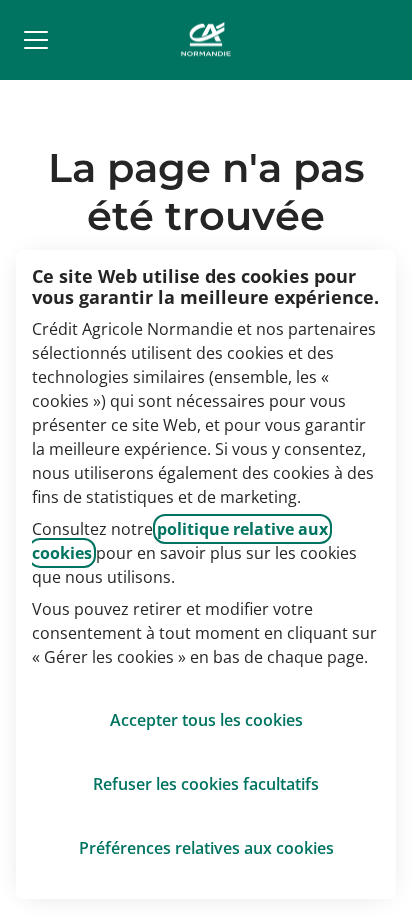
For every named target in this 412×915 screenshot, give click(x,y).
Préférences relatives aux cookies (206, 848)
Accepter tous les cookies (206, 720)
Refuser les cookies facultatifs (206, 784)
